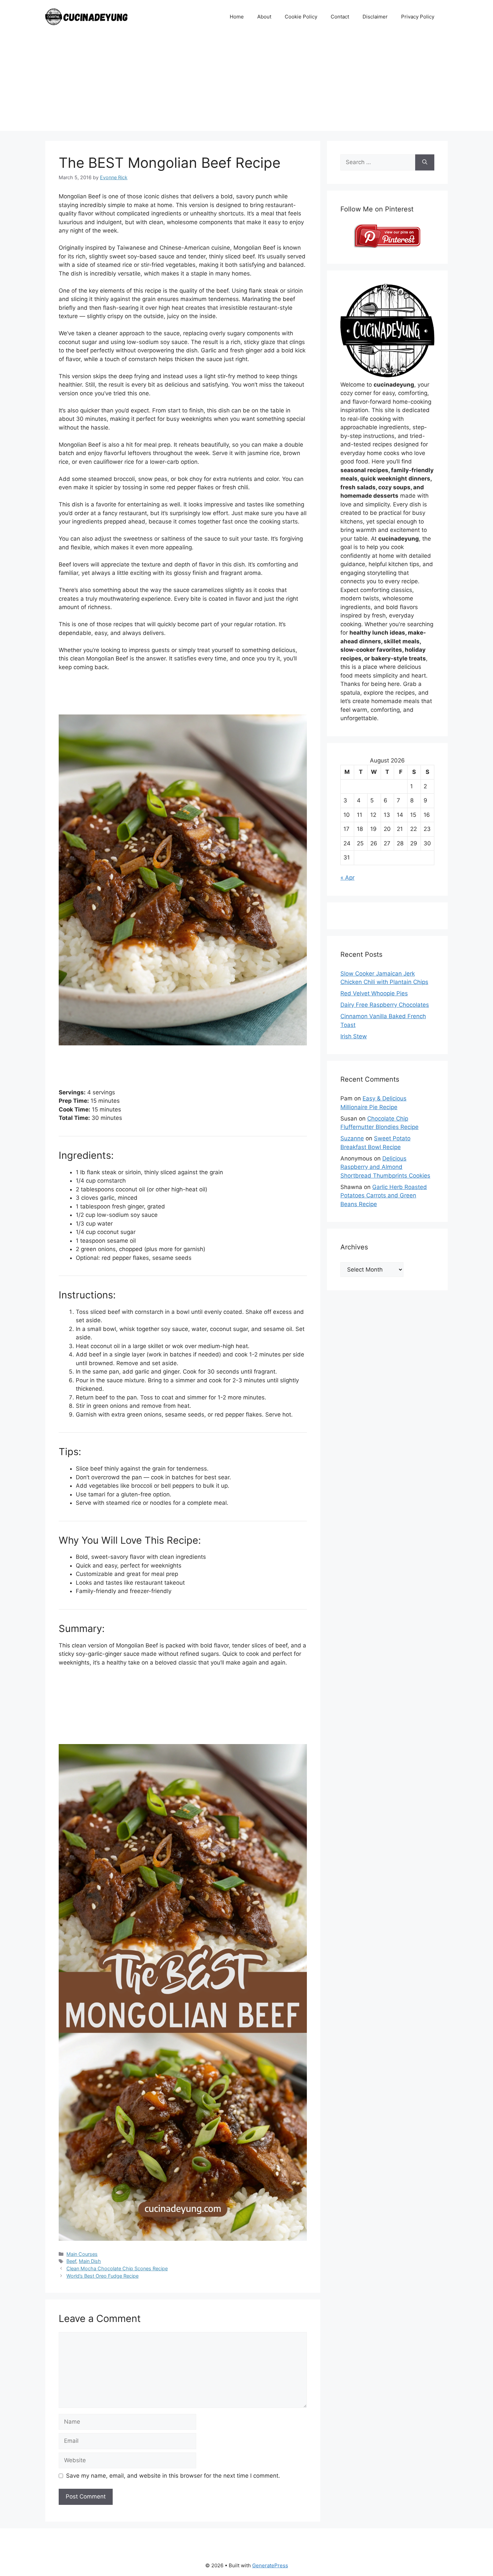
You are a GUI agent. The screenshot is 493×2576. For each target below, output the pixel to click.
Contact (340, 17)
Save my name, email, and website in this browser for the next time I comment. (173, 2476)
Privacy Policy (418, 17)
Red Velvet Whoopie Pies (374, 993)
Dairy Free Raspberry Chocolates (385, 1005)
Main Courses (82, 2254)
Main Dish (90, 2261)
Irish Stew (354, 1036)
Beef (71, 2261)
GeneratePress (270, 2565)
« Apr (347, 878)
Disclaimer (375, 17)
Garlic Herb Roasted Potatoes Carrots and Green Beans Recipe (384, 1196)
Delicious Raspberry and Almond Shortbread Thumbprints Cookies (385, 1167)
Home (237, 17)
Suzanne (352, 1138)
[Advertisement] (246, 84)
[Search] (425, 162)
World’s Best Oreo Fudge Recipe (102, 2276)
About (264, 17)
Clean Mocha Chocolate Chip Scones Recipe (117, 2268)
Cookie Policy (301, 17)
